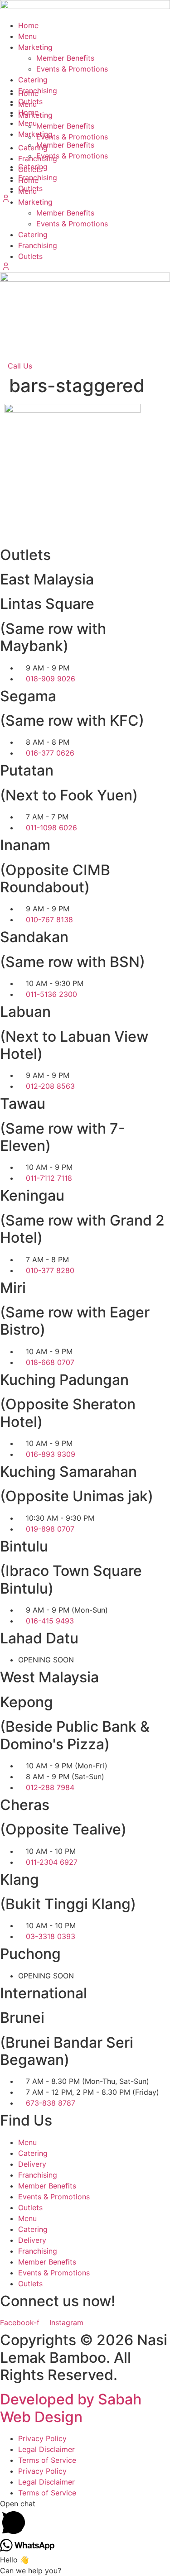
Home (28, 25)
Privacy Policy (42, 2438)
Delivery (32, 2164)
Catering (33, 235)
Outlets (30, 256)
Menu (27, 36)
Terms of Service (47, 2460)
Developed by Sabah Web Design (71, 2408)
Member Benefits (65, 213)
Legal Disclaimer (46, 2449)
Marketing (35, 47)
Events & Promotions (72, 224)
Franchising (38, 245)
